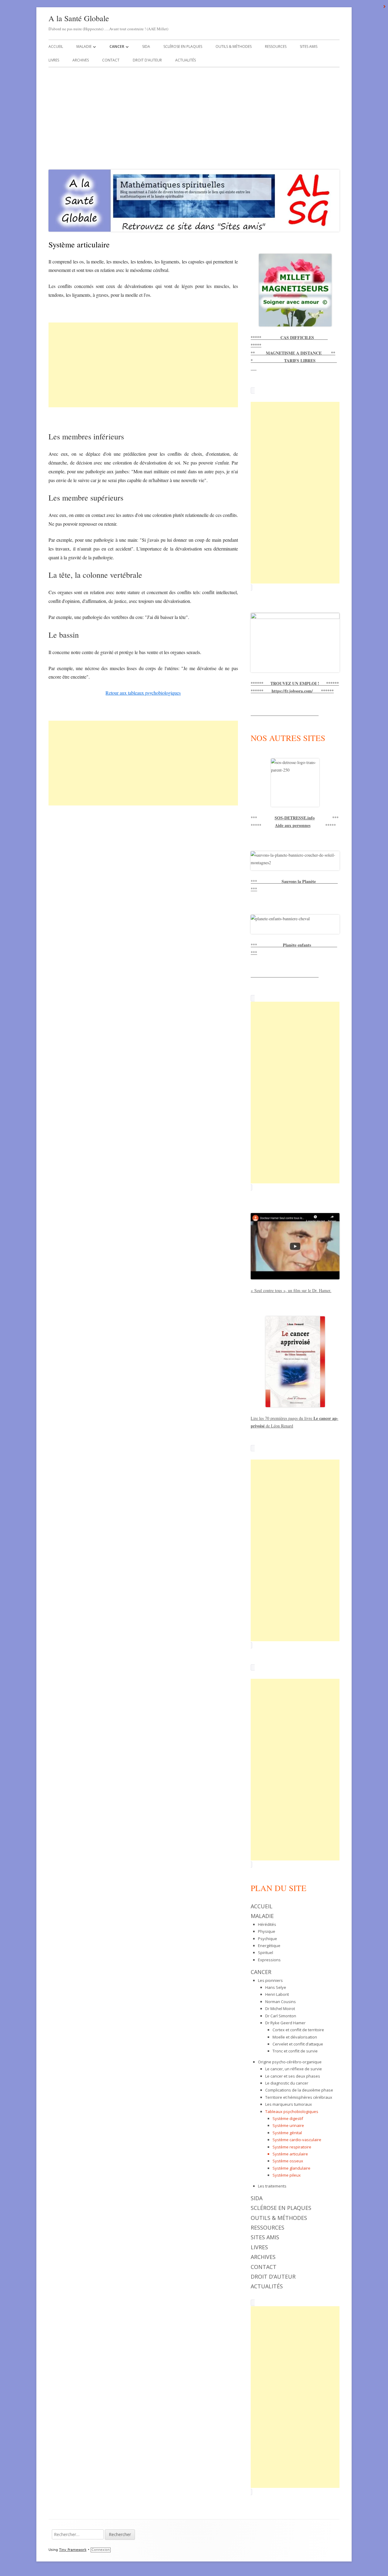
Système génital (287, 2133)
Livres (54, 60)
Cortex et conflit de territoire (298, 2030)
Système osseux (288, 2161)
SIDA (146, 46)
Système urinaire (288, 2125)
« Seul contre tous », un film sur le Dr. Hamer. (291, 1290)
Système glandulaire (291, 2168)
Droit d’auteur (147, 60)
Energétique (269, 1946)
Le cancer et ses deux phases (293, 2076)
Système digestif (288, 2118)
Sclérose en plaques (183, 46)
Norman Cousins (281, 2002)
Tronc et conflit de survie (295, 2051)
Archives (81, 60)
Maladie (84, 46)
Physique (267, 1931)
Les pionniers (270, 1980)
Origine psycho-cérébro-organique (290, 2062)
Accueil (56, 46)
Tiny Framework (73, 2550)
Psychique (268, 1939)
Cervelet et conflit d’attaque (298, 2044)
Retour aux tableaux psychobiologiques (143, 693)
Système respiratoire (292, 2147)
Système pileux (287, 2175)
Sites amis (309, 46)
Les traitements (272, 2186)
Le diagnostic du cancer (287, 2083)
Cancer (117, 46)
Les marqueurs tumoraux (289, 2104)
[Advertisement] (194, 117)
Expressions (269, 1960)
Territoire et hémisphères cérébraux (299, 2097)
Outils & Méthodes (234, 46)
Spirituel (266, 1953)
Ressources (276, 46)
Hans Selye (276, 1987)
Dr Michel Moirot (280, 2009)
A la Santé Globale (79, 18)
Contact (111, 60)
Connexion (101, 2550)
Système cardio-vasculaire (297, 2140)
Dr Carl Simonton (281, 2016)
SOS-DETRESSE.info (295, 818)
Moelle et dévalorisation (295, 2037)
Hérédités (267, 1924)
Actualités (186, 60)
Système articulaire (290, 2154)
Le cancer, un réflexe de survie (294, 2069)
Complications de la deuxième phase (299, 2090)
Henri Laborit (277, 1994)
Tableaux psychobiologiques (292, 2111)
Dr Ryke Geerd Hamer (285, 2023)
